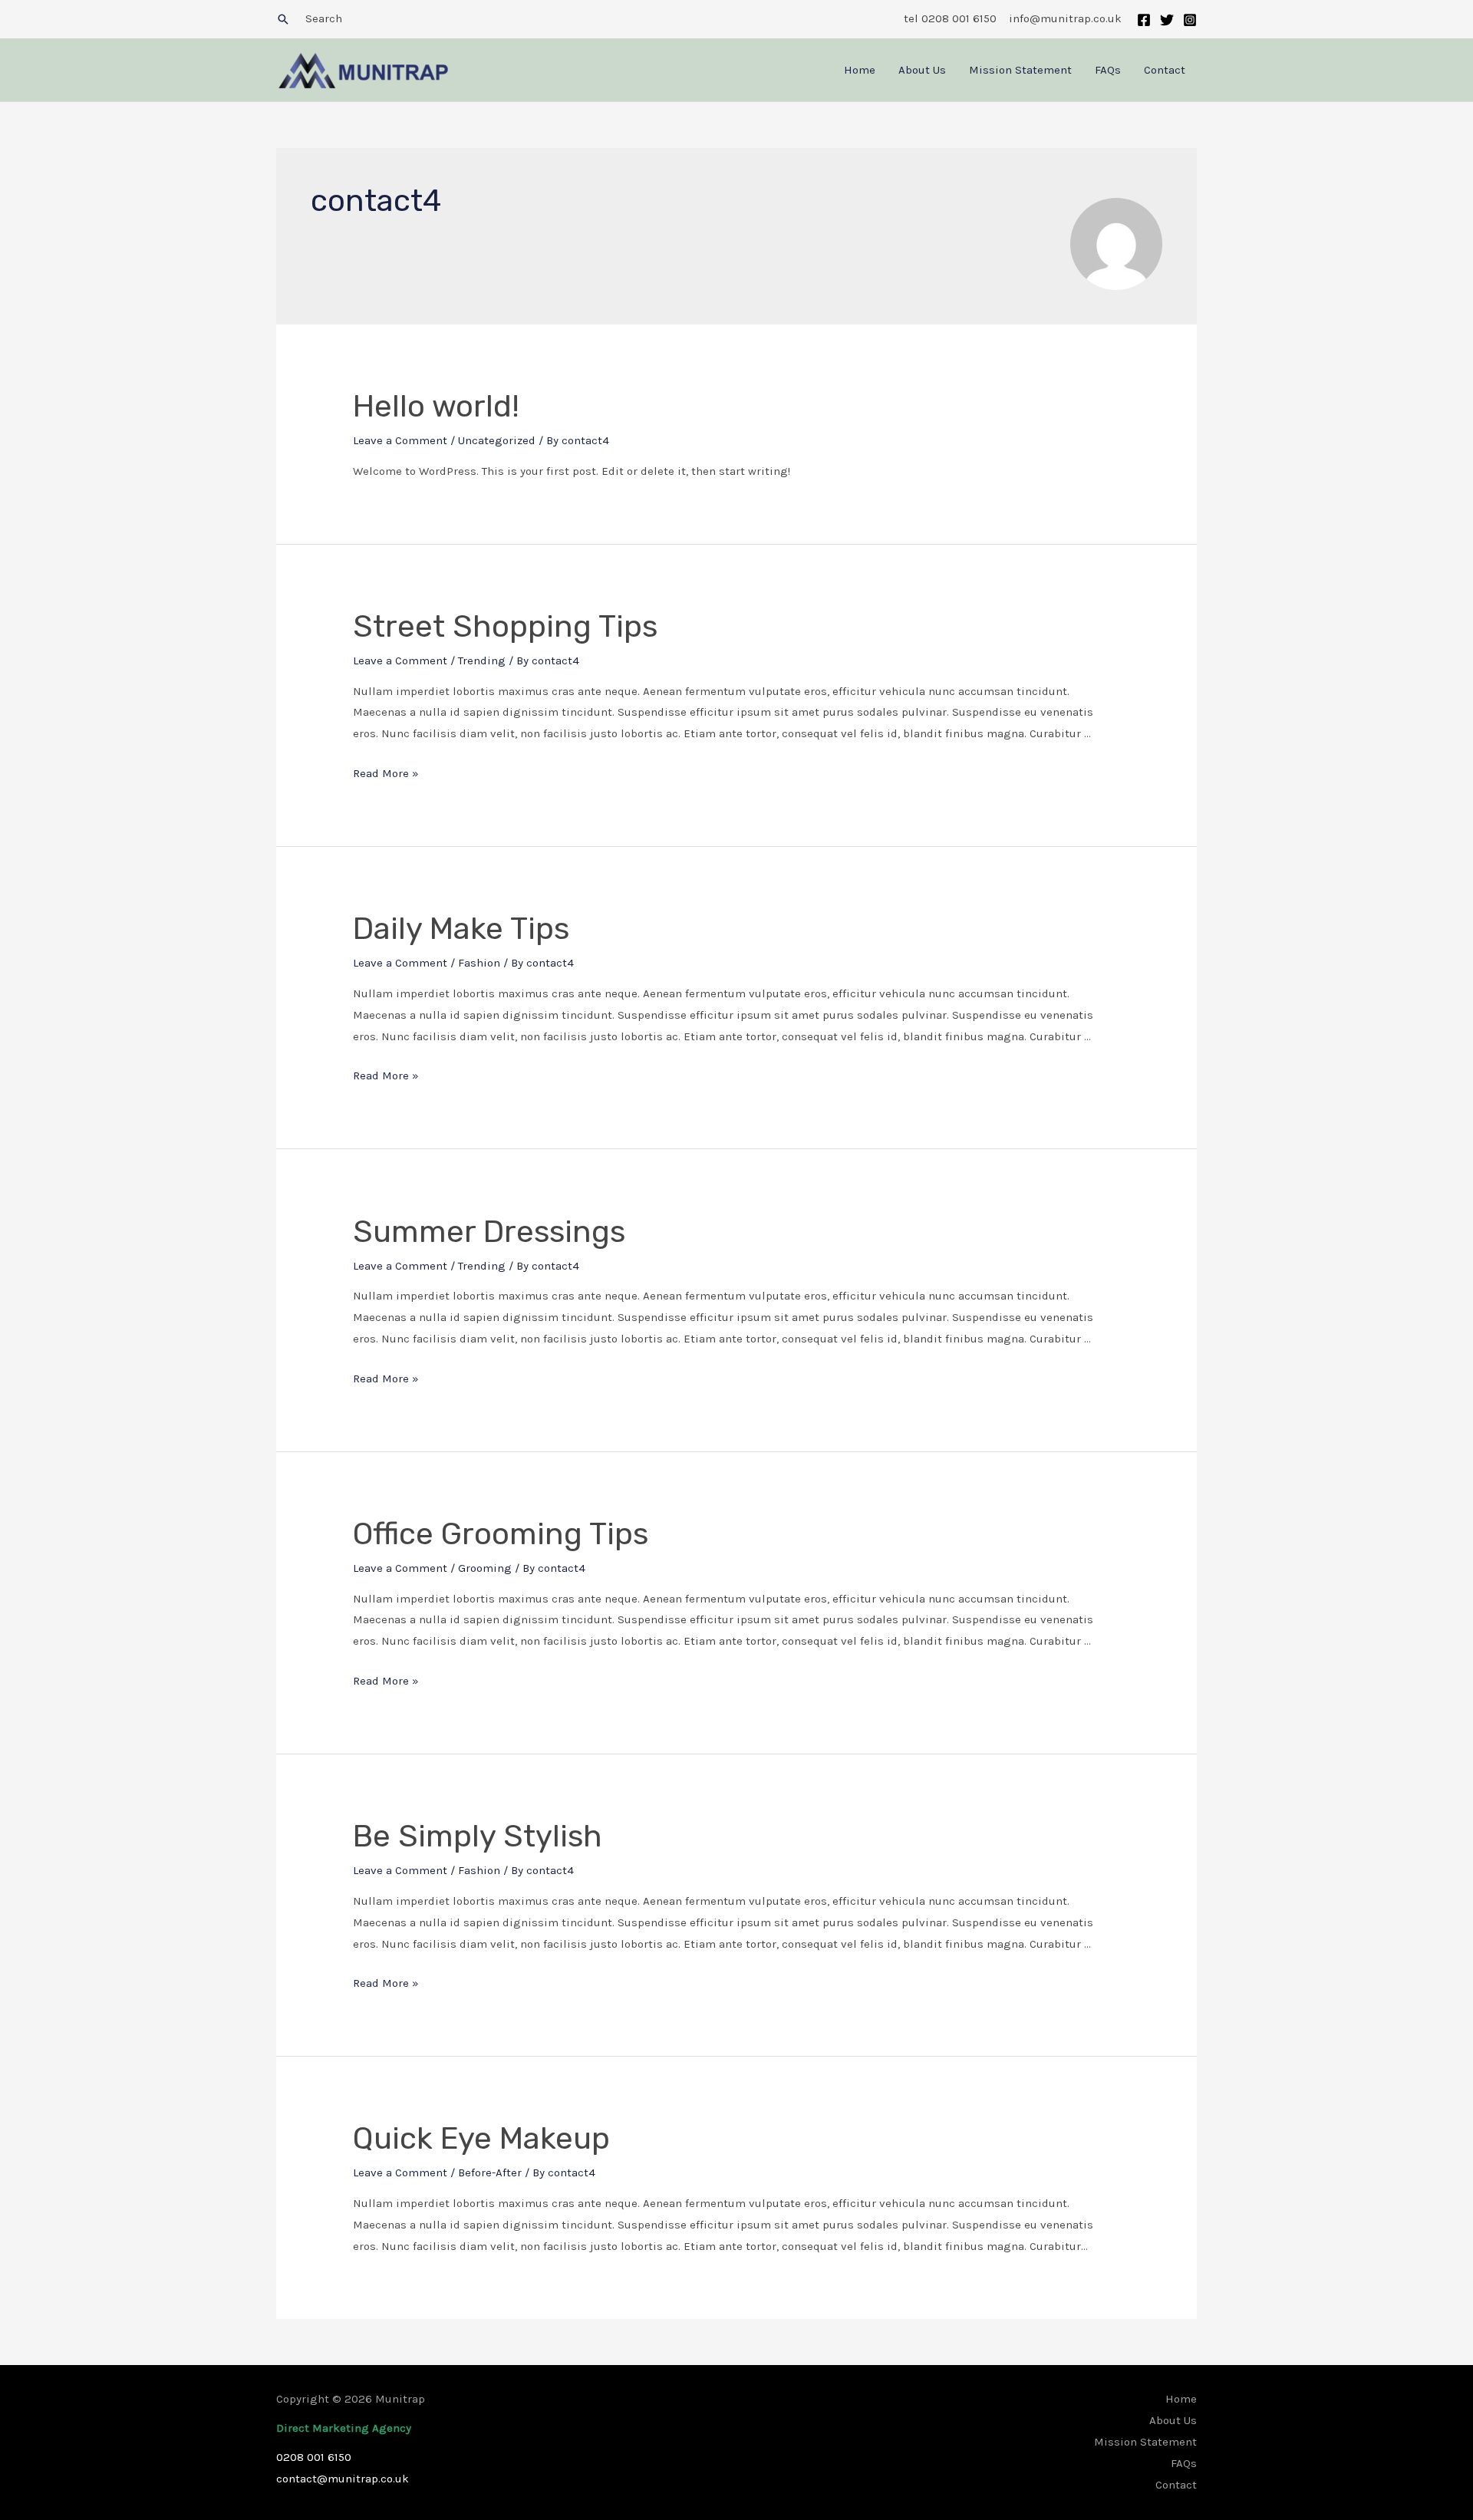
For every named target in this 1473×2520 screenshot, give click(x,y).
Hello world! (436, 406)
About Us (922, 70)
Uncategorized (497, 440)
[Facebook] (1144, 20)
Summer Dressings (489, 1232)
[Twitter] (1167, 20)
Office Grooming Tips (501, 1534)
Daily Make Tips (461, 929)
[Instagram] (1190, 20)
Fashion (479, 963)
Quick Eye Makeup (481, 2138)
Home (860, 70)
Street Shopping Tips (505, 626)
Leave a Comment (400, 440)
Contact (1165, 70)
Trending (482, 660)
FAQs (1108, 70)
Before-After (490, 2172)
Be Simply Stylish (478, 1836)
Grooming (485, 1568)
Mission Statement (1020, 70)
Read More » (386, 773)
